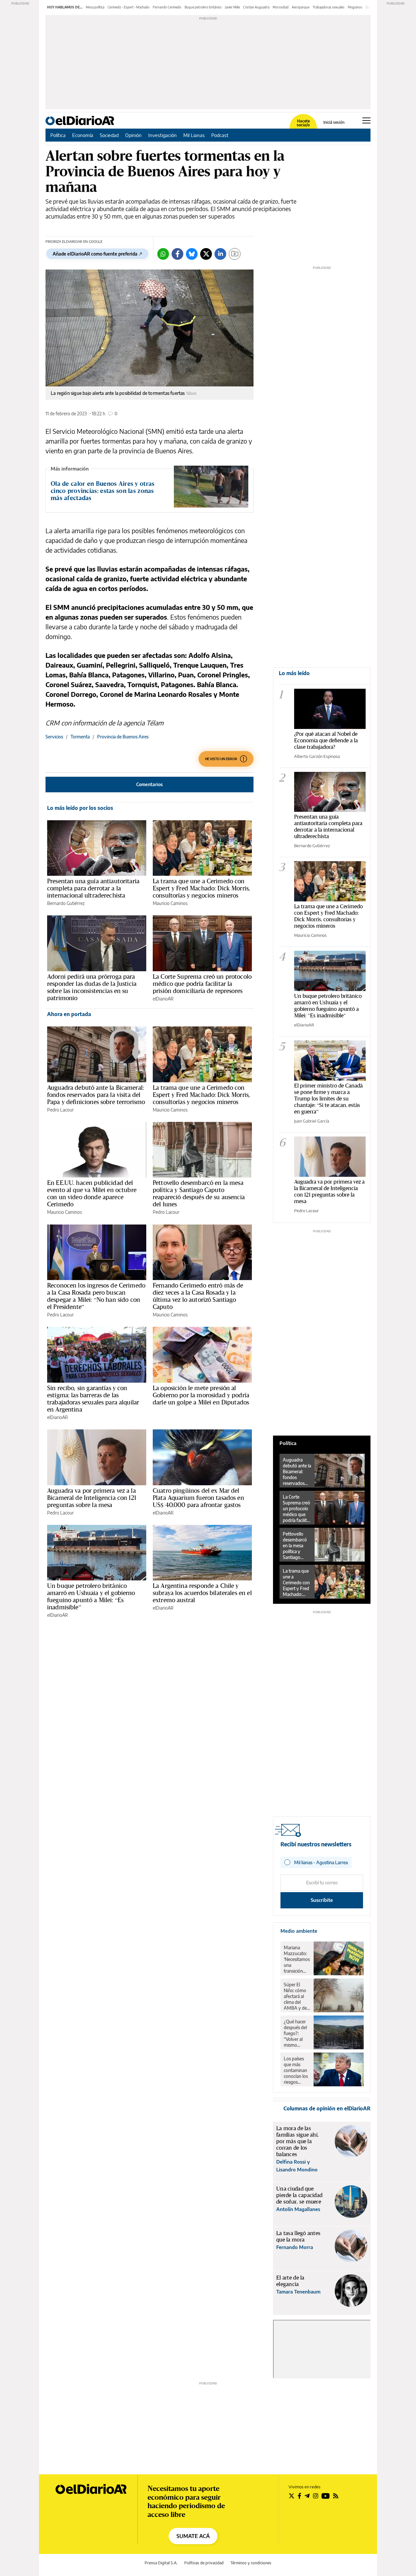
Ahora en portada (69, 1014)
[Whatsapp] (163, 254)
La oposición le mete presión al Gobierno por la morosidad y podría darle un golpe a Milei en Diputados (201, 1395)
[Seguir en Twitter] (292, 2496)
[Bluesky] (192, 254)
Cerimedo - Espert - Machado (129, 7)
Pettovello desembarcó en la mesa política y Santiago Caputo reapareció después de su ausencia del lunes (199, 1193)
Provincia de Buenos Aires (123, 737)
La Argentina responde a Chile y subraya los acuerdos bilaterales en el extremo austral (202, 1593)
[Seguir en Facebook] (299, 2496)
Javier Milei (232, 7)
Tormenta (80, 737)
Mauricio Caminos (170, 903)
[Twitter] (206, 254)
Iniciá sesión (334, 122)
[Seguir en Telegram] (307, 2496)
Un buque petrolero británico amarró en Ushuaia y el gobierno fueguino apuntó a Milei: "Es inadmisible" (328, 1005)
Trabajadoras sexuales (329, 7)
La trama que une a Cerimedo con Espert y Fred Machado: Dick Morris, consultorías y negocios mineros (201, 888)
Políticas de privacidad (204, 2563)
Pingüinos (355, 7)
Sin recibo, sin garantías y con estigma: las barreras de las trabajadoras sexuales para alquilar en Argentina (93, 1399)
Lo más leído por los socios (80, 808)
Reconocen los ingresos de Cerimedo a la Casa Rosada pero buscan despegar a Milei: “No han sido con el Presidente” (96, 1296)
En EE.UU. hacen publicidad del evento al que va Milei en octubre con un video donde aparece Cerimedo (92, 1193)
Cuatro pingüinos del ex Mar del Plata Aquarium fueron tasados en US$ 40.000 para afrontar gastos (198, 1498)
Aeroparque (301, 7)
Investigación (162, 135)
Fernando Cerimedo (167, 7)
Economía (83, 135)
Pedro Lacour (60, 1110)
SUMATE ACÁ (193, 2536)
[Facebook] (177, 254)
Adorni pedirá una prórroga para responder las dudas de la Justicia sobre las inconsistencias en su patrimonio (92, 987)
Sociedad (109, 135)
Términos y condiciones (251, 2563)
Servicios (54, 737)
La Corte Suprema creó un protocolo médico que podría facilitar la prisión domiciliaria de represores (202, 984)
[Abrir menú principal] (366, 120)
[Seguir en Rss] (336, 2496)
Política (58, 135)
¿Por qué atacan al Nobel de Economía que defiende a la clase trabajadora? (326, 740)
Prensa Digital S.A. (161, 2563)
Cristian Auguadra (256, 7)
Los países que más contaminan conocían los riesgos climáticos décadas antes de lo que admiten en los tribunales (296, 2070)
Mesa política (95, 7)
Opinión (133, 135)
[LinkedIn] (220, 254)
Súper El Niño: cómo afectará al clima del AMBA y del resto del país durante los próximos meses (297, 1996)
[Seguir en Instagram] (316, 2496)
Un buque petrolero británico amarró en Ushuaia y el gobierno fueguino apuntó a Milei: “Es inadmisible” (91, 1596)
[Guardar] (235, 254)
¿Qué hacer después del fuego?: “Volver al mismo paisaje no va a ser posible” (297, 2033)
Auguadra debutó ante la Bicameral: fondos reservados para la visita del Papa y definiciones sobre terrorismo (96, 1095)
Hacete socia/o (303, 123)
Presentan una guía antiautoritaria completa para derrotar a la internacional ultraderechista (93, 888)
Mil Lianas (194, 135)
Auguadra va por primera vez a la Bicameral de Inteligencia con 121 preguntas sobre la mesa (92, 1498)
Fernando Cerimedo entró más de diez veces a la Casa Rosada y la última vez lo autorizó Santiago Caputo (198, 1296)
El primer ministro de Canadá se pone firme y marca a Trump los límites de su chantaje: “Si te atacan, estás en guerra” (328, 1098)
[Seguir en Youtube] (326, 2496)
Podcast (220, 135)
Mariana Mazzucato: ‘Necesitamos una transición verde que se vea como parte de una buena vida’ (297, 1959)
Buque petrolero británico (203, 7)
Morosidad (281, 7)
